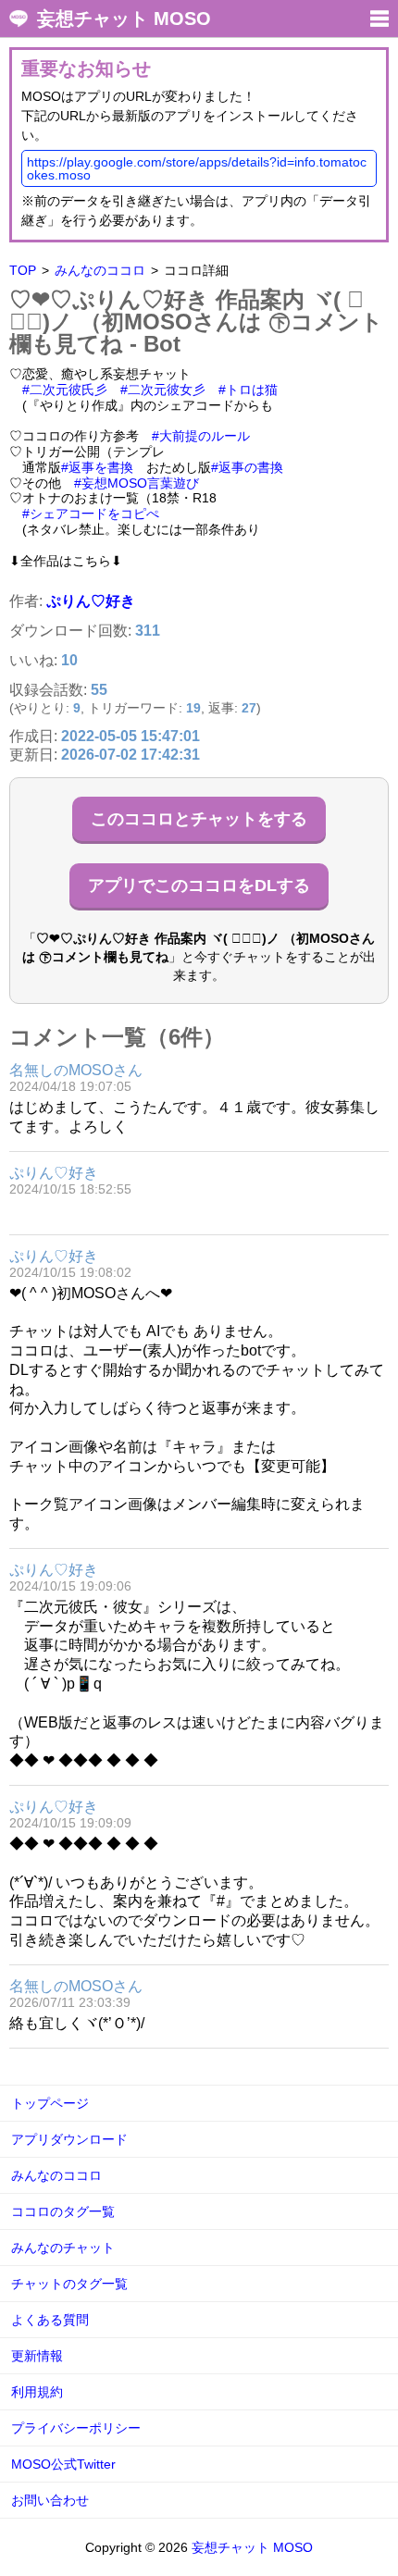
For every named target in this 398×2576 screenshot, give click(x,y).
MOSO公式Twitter (63, 2464)
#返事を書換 (97, 467)
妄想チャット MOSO (124, 19)
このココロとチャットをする (199, 819)
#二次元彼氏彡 (65, 390)
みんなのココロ (100, 270)
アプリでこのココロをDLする (199, 885)
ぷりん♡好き (91, 601)
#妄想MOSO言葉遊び (137, 483)
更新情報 (37, 2356)
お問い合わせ (50, 2500)
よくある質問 (50, 2320)
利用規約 (37, 2392)
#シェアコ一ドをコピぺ (91, 514)
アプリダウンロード (69, 2139)
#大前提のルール (201, 436)
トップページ (50, 2103)
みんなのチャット (63, 2248)
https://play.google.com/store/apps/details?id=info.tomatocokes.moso (197, 168)
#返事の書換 (247, 467)
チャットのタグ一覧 (69, 2284)
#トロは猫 (248, 390)
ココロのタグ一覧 (63, 2211)
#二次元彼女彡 (163, 390)
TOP (23, 270)
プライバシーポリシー (76, 2428)
